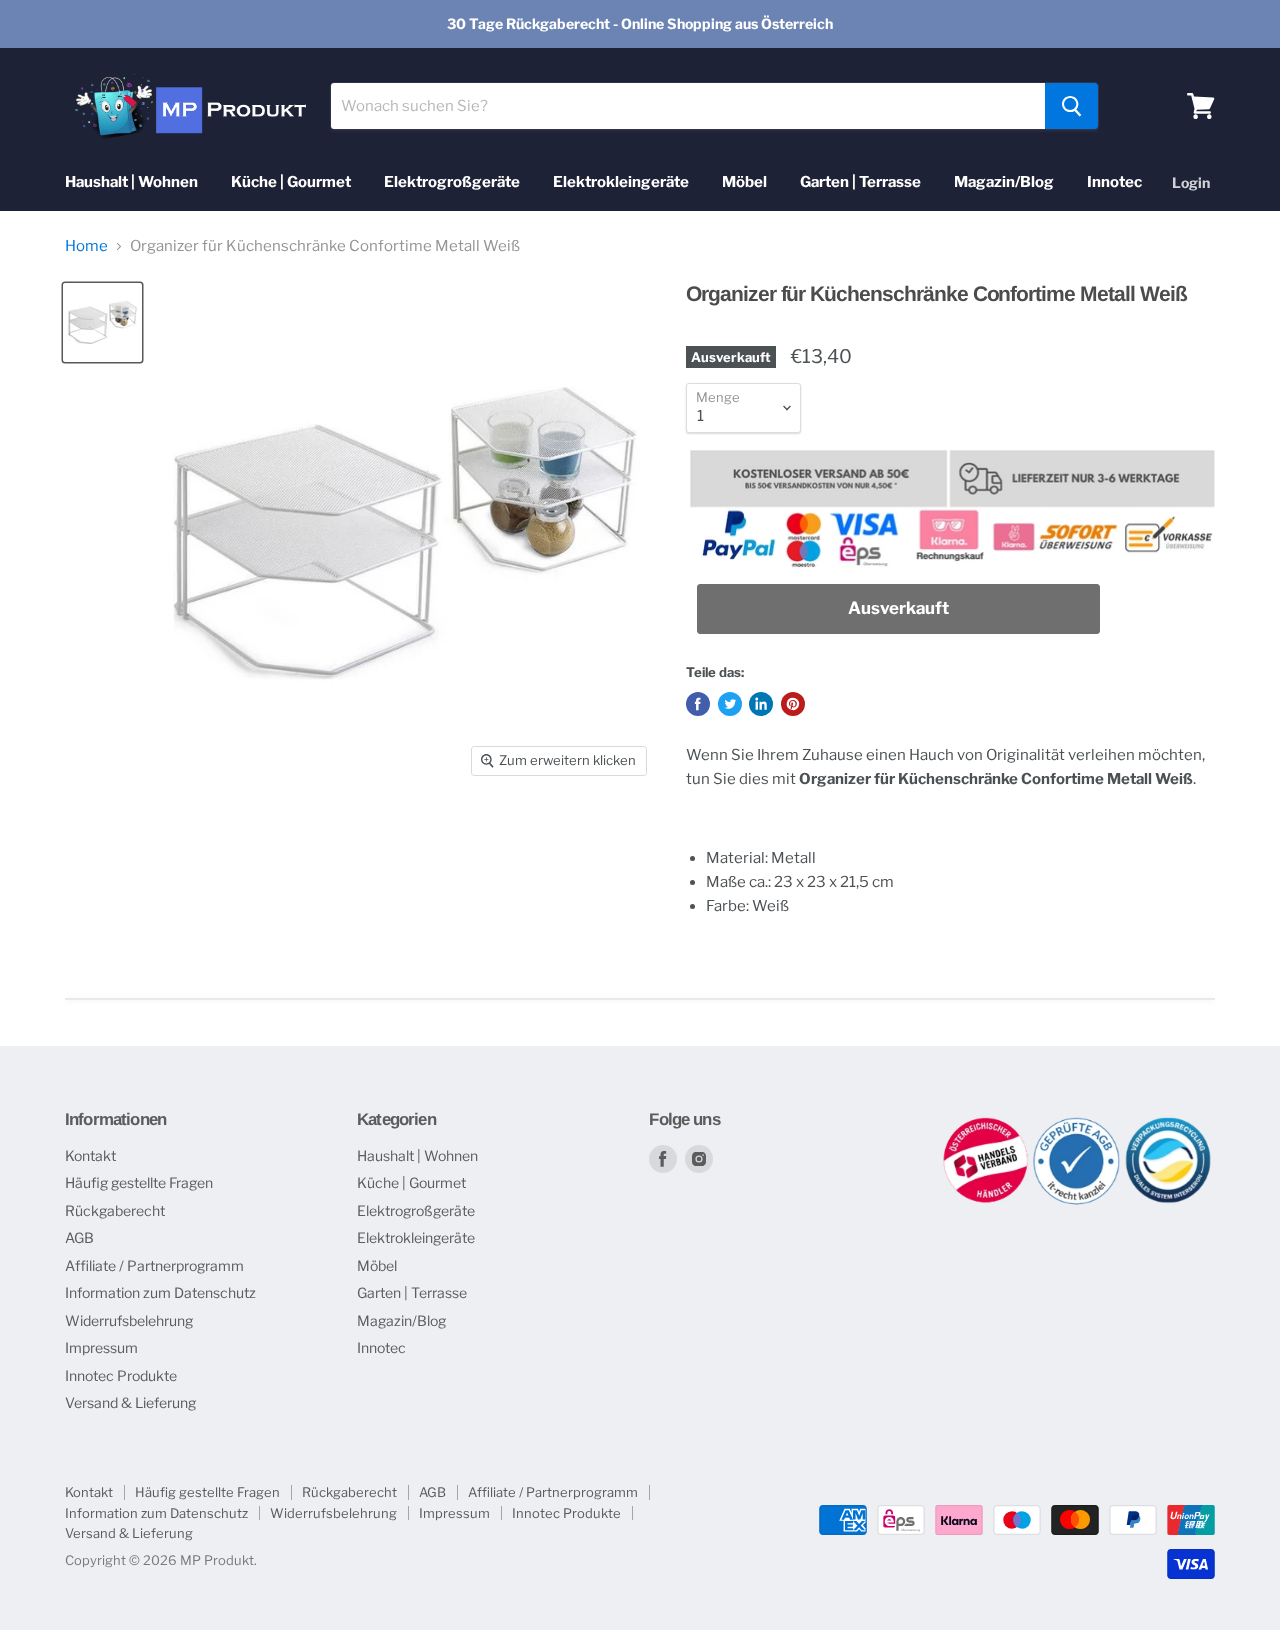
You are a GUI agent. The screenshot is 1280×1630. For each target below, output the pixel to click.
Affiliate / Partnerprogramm (154, 1265)
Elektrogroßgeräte (452, 182)
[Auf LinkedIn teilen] (761, 704)
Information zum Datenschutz (160, 1292)
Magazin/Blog (1004, 182)
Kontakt (90, 1155)
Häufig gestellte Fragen (139, 1182)
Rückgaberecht (115, 1210)
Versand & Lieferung (130, 1402)
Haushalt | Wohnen (131, 182)
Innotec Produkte (121, 1375)
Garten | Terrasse (860, 182)
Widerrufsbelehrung (129, 1320)
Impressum (101, 1347)
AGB (79, 1237)
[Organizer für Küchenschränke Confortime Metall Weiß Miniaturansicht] (102, 322)
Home (86, 246)
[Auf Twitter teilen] (730, 704)
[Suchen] (1071, 106)
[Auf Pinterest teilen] (793, 704)
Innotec (1114, 182)
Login (1191, 182)
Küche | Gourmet (291, 182)
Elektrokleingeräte (621, 182)
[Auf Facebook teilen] (698, 704)
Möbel (744, 182)
